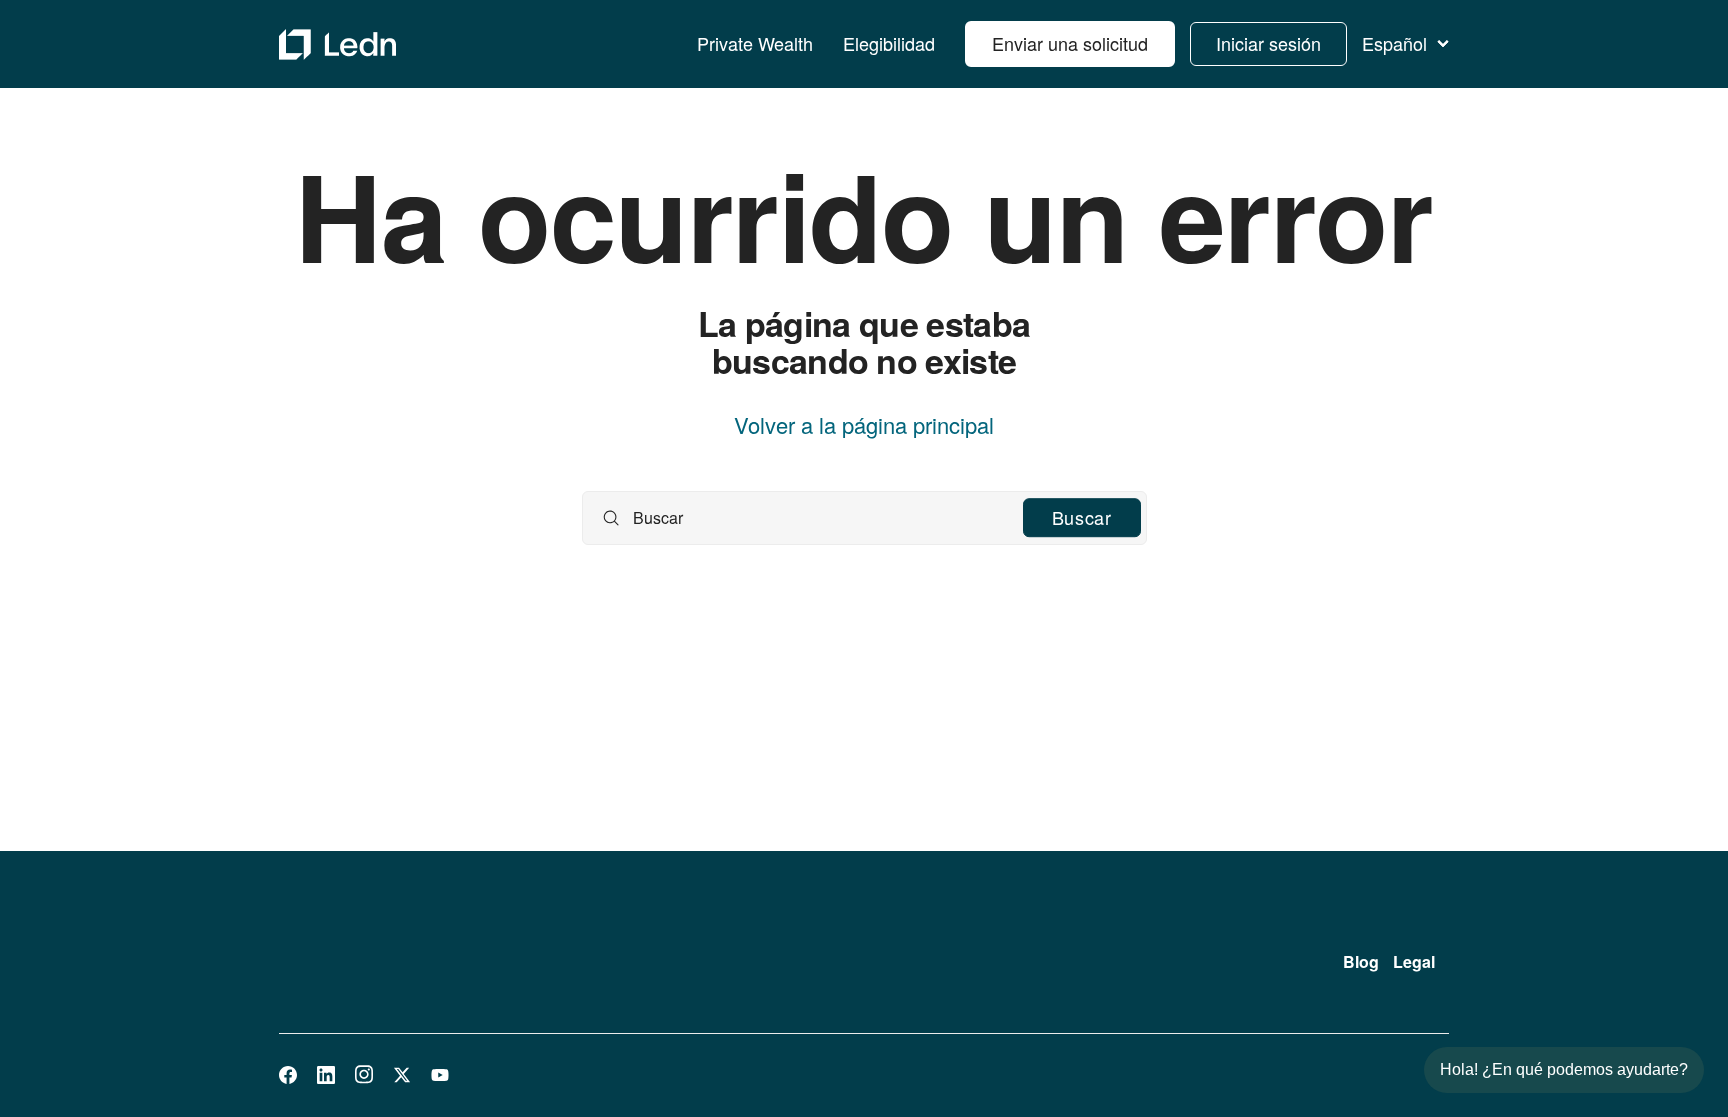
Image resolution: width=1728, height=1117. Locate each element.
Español (1394, 44)
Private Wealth (755, 44)
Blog (1361, 961)
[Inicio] (337, 44)
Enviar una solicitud (1070, 43)
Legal (1414, 961)
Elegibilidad (889, 44)
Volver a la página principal (864, 425)
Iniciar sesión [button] (1268, 43)
